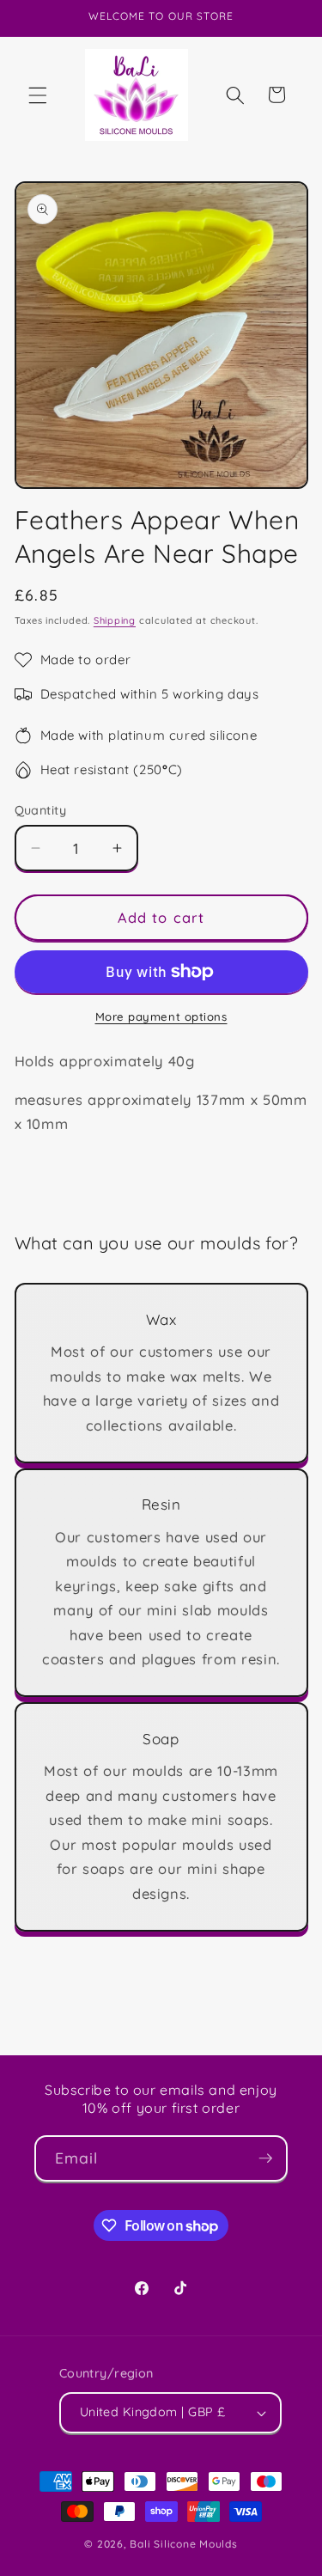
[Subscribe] (265, 2158)
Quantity (41, 810)
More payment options (161, 1016)
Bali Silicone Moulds (183, 2544)
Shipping (115, 620)
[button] (38, 95)
